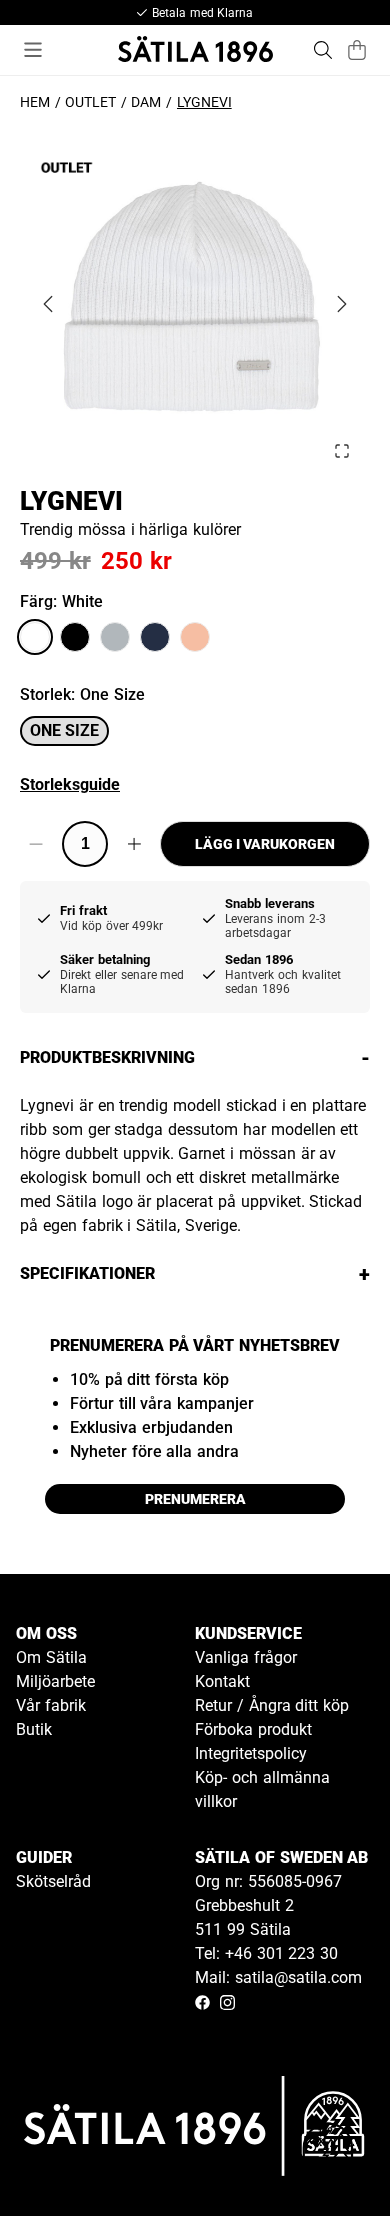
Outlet (90, 102)
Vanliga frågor (246, 1657)
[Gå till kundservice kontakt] (328, 2154)
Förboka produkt (253, 1729)
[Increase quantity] (134, 844)
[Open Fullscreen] (342, 451)
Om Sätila (51, 1657)
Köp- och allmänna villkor (262, 1789)
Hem (35, 102)
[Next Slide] (342, 304)
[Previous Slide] (48, 304)
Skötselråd (53, 1881)
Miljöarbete (55, 1681)
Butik (34, 1729)
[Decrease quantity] (36, 844)
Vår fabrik (51, 1705)
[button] (195, 304)
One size (64, 730)
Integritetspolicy (251, 1753)
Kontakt (222, 1681)
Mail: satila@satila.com (278, 1977)
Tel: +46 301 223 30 (266, 1953)
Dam (146, 102)
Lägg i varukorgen (265, 844)
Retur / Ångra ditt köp (272, 1705)
